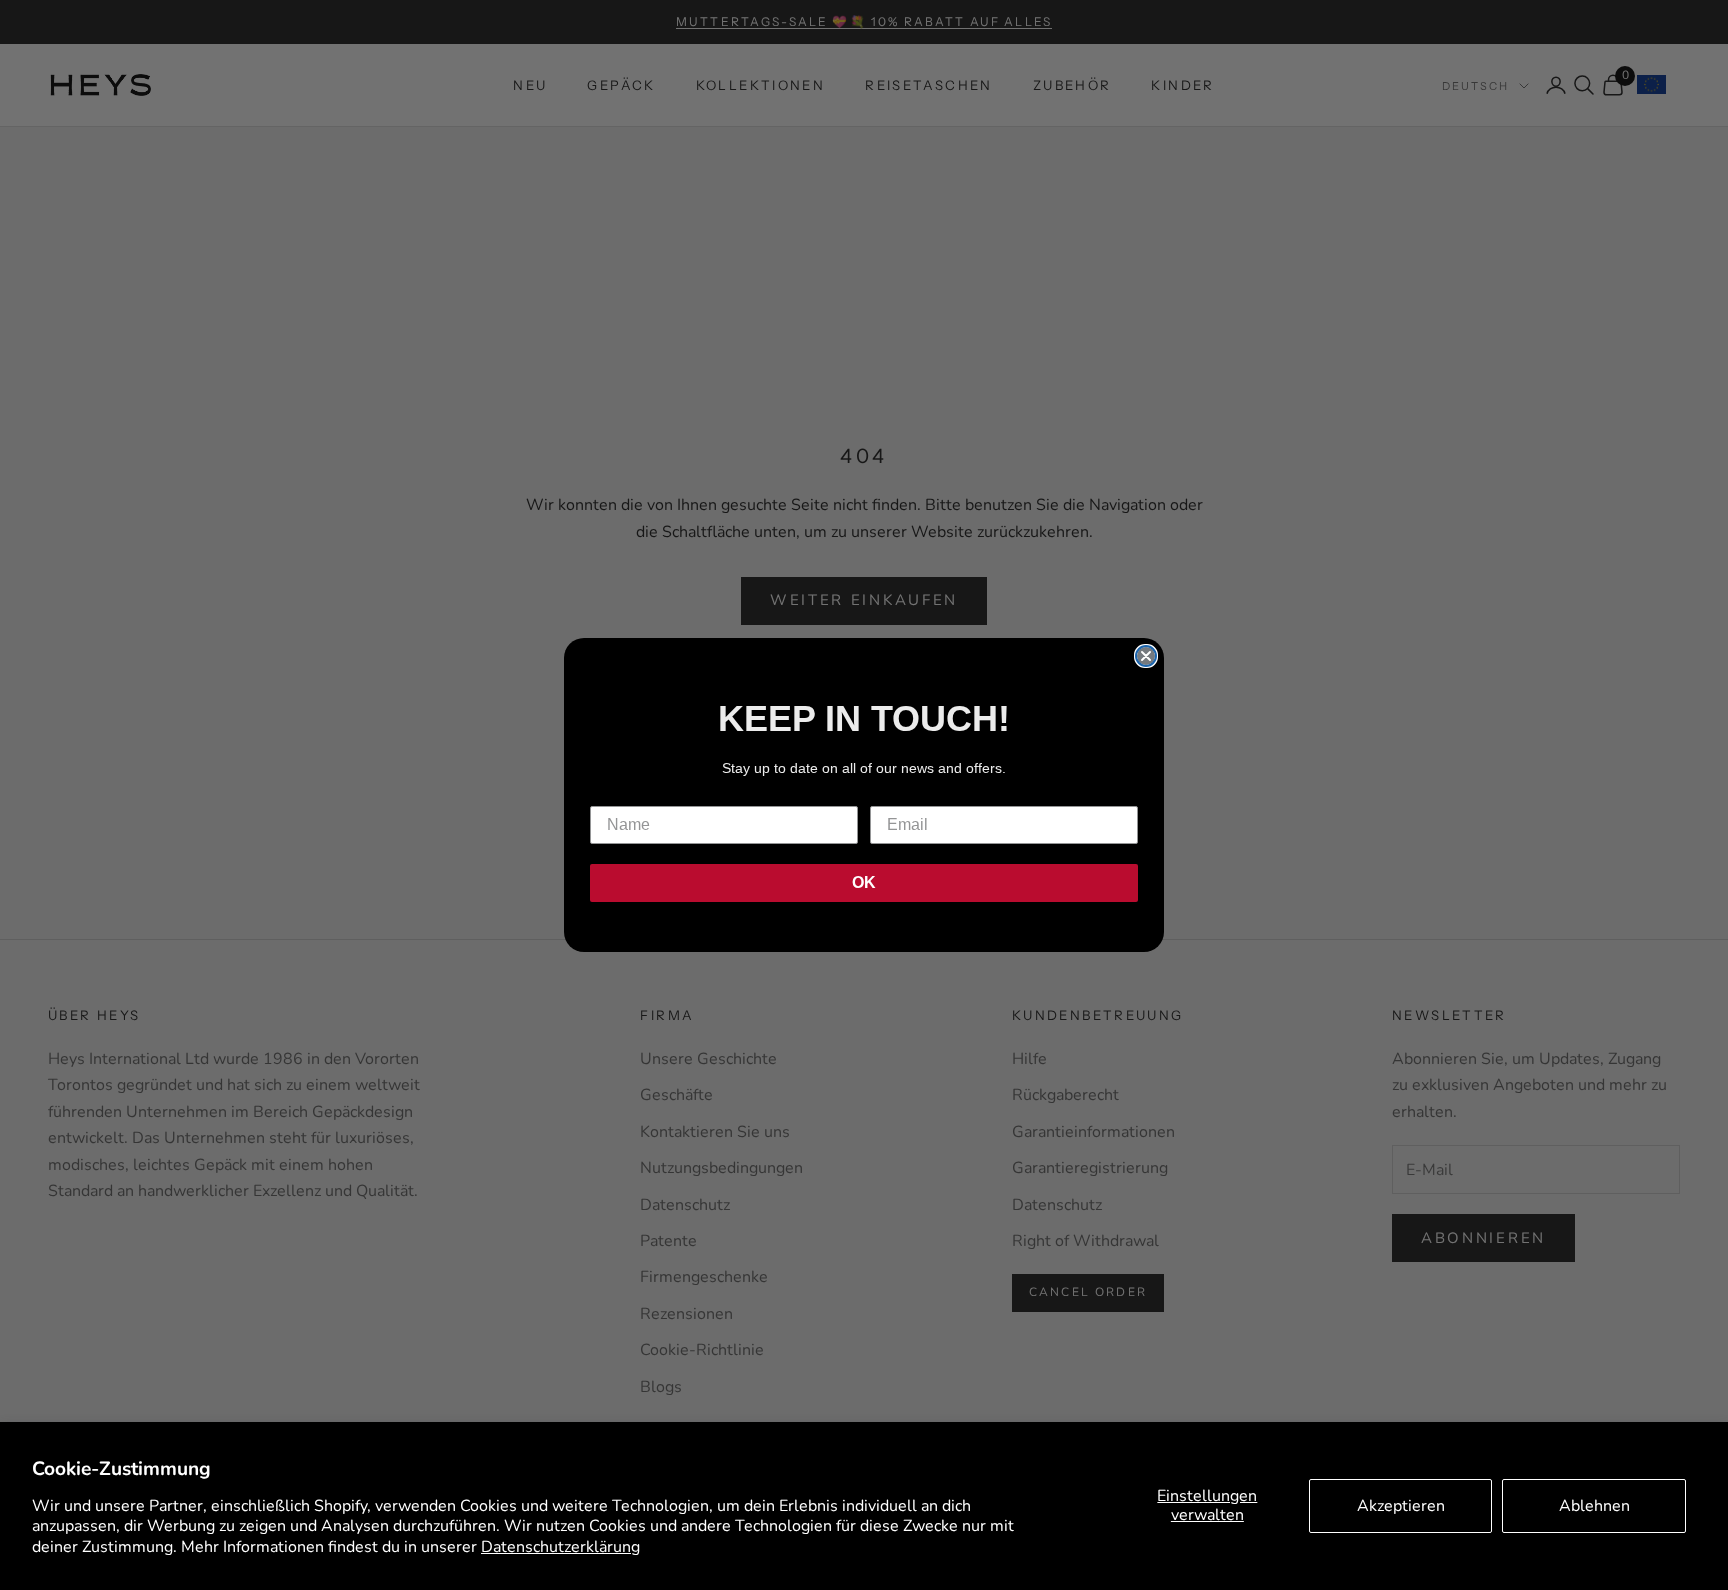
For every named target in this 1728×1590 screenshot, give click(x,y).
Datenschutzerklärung (560, 1547)
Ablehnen (1594, 1506)
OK (864, 882)
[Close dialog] (1146, 656)
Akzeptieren (1401, 1506)
